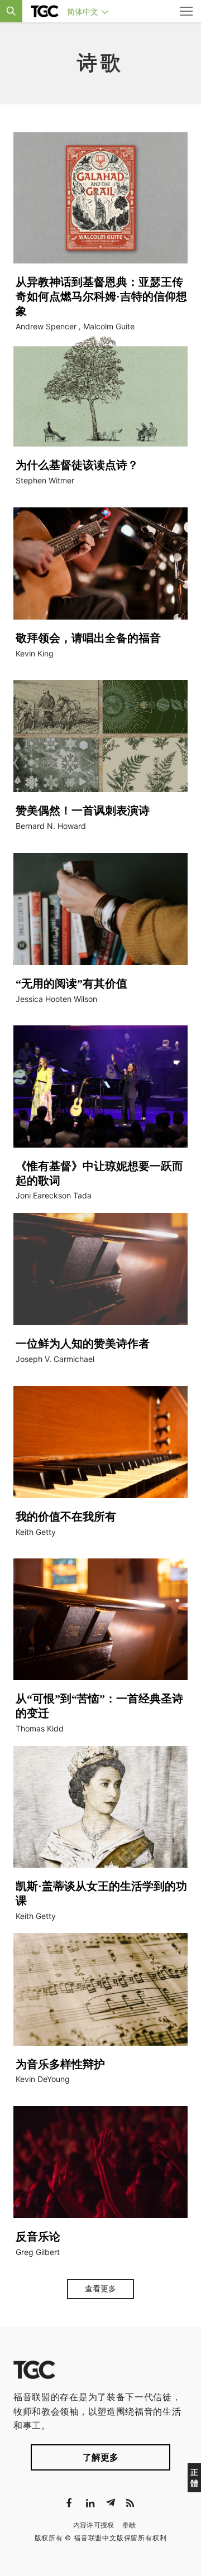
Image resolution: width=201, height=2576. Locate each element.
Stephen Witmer (45, 480)
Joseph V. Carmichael (55, 1359)
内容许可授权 (94, 2525)
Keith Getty (36, 1532)
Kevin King (35, 653)
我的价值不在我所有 (66, 1517)
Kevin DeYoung (43, 2079)
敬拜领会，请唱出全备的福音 (88, 638)
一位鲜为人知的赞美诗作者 (83, 1344)
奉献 (129, 2525)
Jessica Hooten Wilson (56, 999)
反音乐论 (38, 2237)
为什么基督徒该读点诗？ (77, 465)
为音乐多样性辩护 (60, 2064)
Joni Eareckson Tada (54, 1195)
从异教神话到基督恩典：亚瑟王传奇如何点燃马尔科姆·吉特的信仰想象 (101, 296)
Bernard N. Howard (51, 826)
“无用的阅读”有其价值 (71, 984)
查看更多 (100, 2289)
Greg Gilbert (38, 2252)
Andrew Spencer (46, 326)
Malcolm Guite (109, 326)
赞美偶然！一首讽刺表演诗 (83, 810)
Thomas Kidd (40, 1728)
